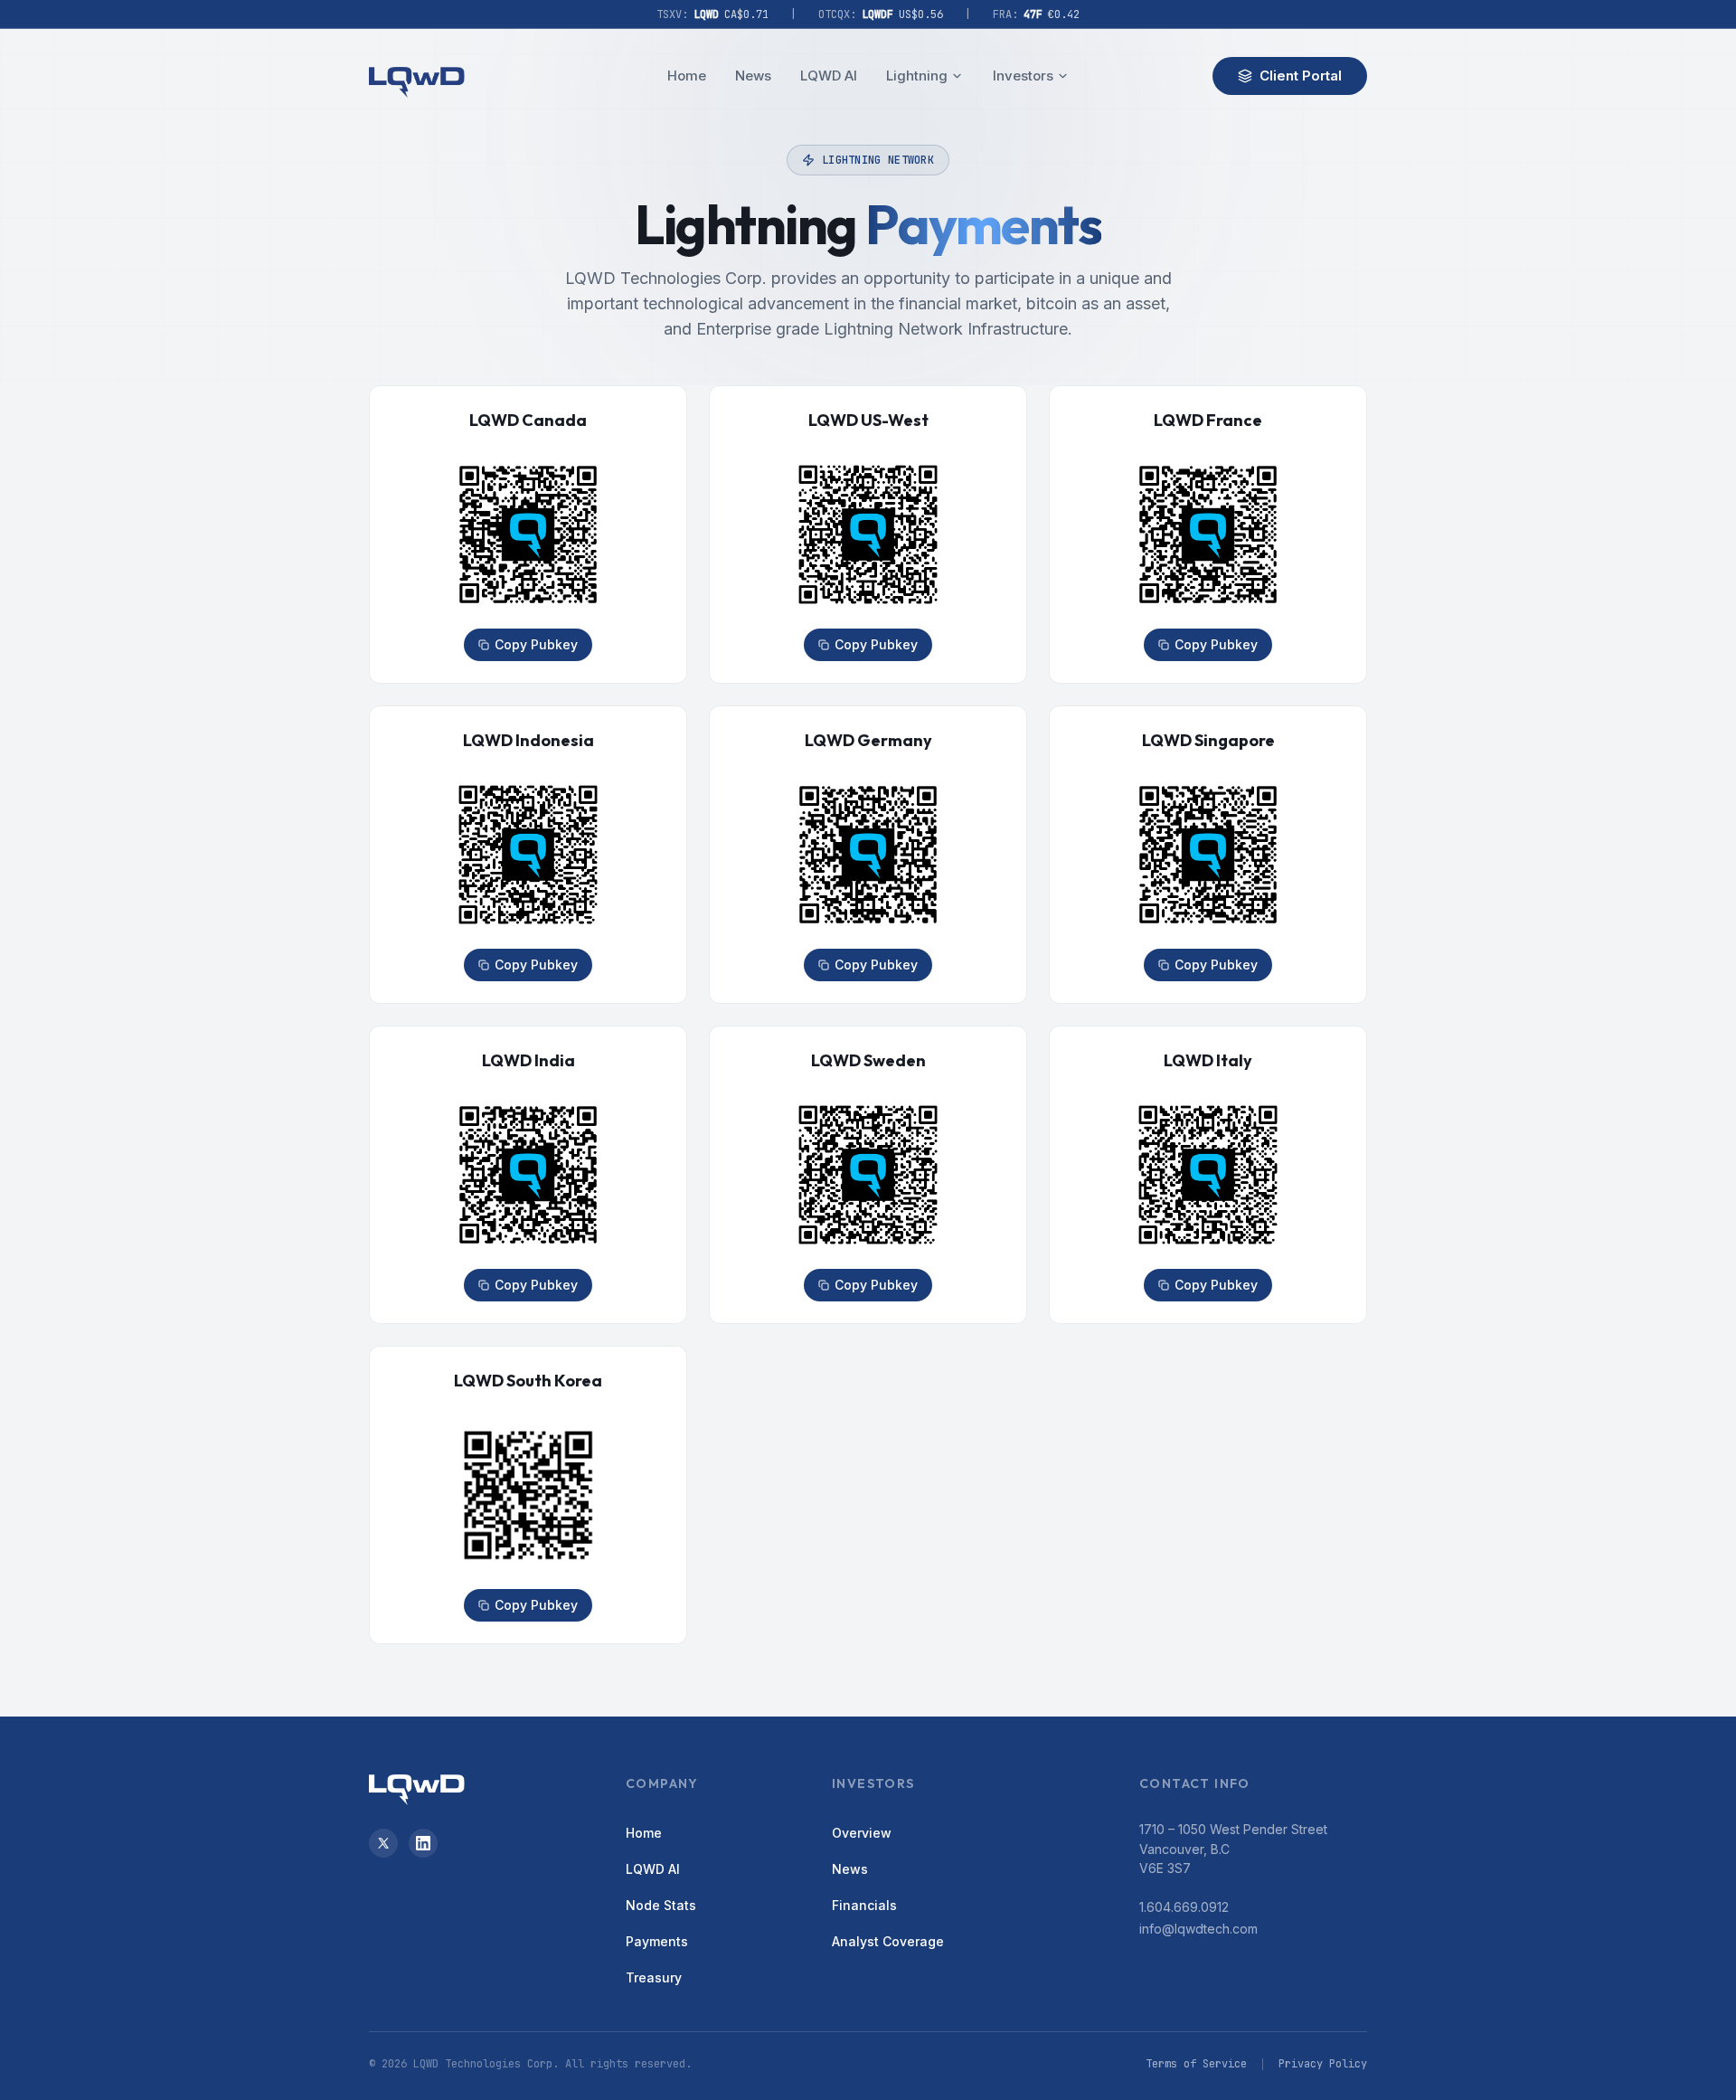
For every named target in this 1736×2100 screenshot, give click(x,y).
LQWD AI (829, 76)
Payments (657, 1941)
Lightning (917, 76)
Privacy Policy (1323, 2064)
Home (687, 76)
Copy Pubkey (536, 644)
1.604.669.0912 (1184, 1907)
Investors (1023, 76)
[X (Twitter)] (383, 1843)
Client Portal (1301, 76)
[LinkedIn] (423, 1843)
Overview (862, 1833)
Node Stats (661, 1905)
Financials (864, 1905)
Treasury (654, 1977)
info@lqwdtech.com (1198, 1929)
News (753, 76)
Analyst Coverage (888, 1941)
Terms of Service (1196, 2064)
